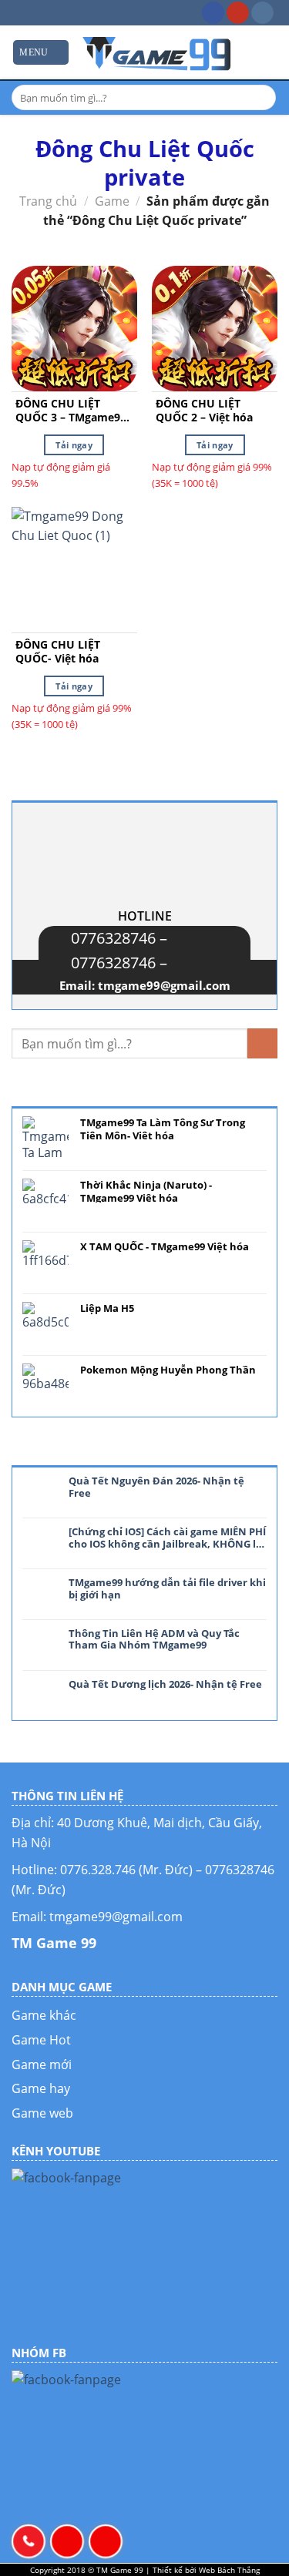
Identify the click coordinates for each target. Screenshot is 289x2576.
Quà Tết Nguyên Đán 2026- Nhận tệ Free (156, 1487)
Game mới (42, 2064)
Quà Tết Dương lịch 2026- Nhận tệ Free (165, 1685)
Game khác (44, 2015)
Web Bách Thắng (229, 2570)
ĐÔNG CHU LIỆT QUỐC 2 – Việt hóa (204, 411)
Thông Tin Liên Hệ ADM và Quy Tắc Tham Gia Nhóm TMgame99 (154, 1640)
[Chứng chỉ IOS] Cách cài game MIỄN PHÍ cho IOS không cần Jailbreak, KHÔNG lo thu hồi (167, 1538)
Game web (42, 2113)
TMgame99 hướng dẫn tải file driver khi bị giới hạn (167, 1589)
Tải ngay (74, 445)
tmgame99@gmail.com (164, 985)
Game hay (41, 2088)
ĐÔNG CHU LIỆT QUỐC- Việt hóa (58, 652)
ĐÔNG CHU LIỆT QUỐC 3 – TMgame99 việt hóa (71, 411)
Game (112, 201)
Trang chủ (48, 201)
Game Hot (41, 2040)
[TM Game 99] (158, 52)
